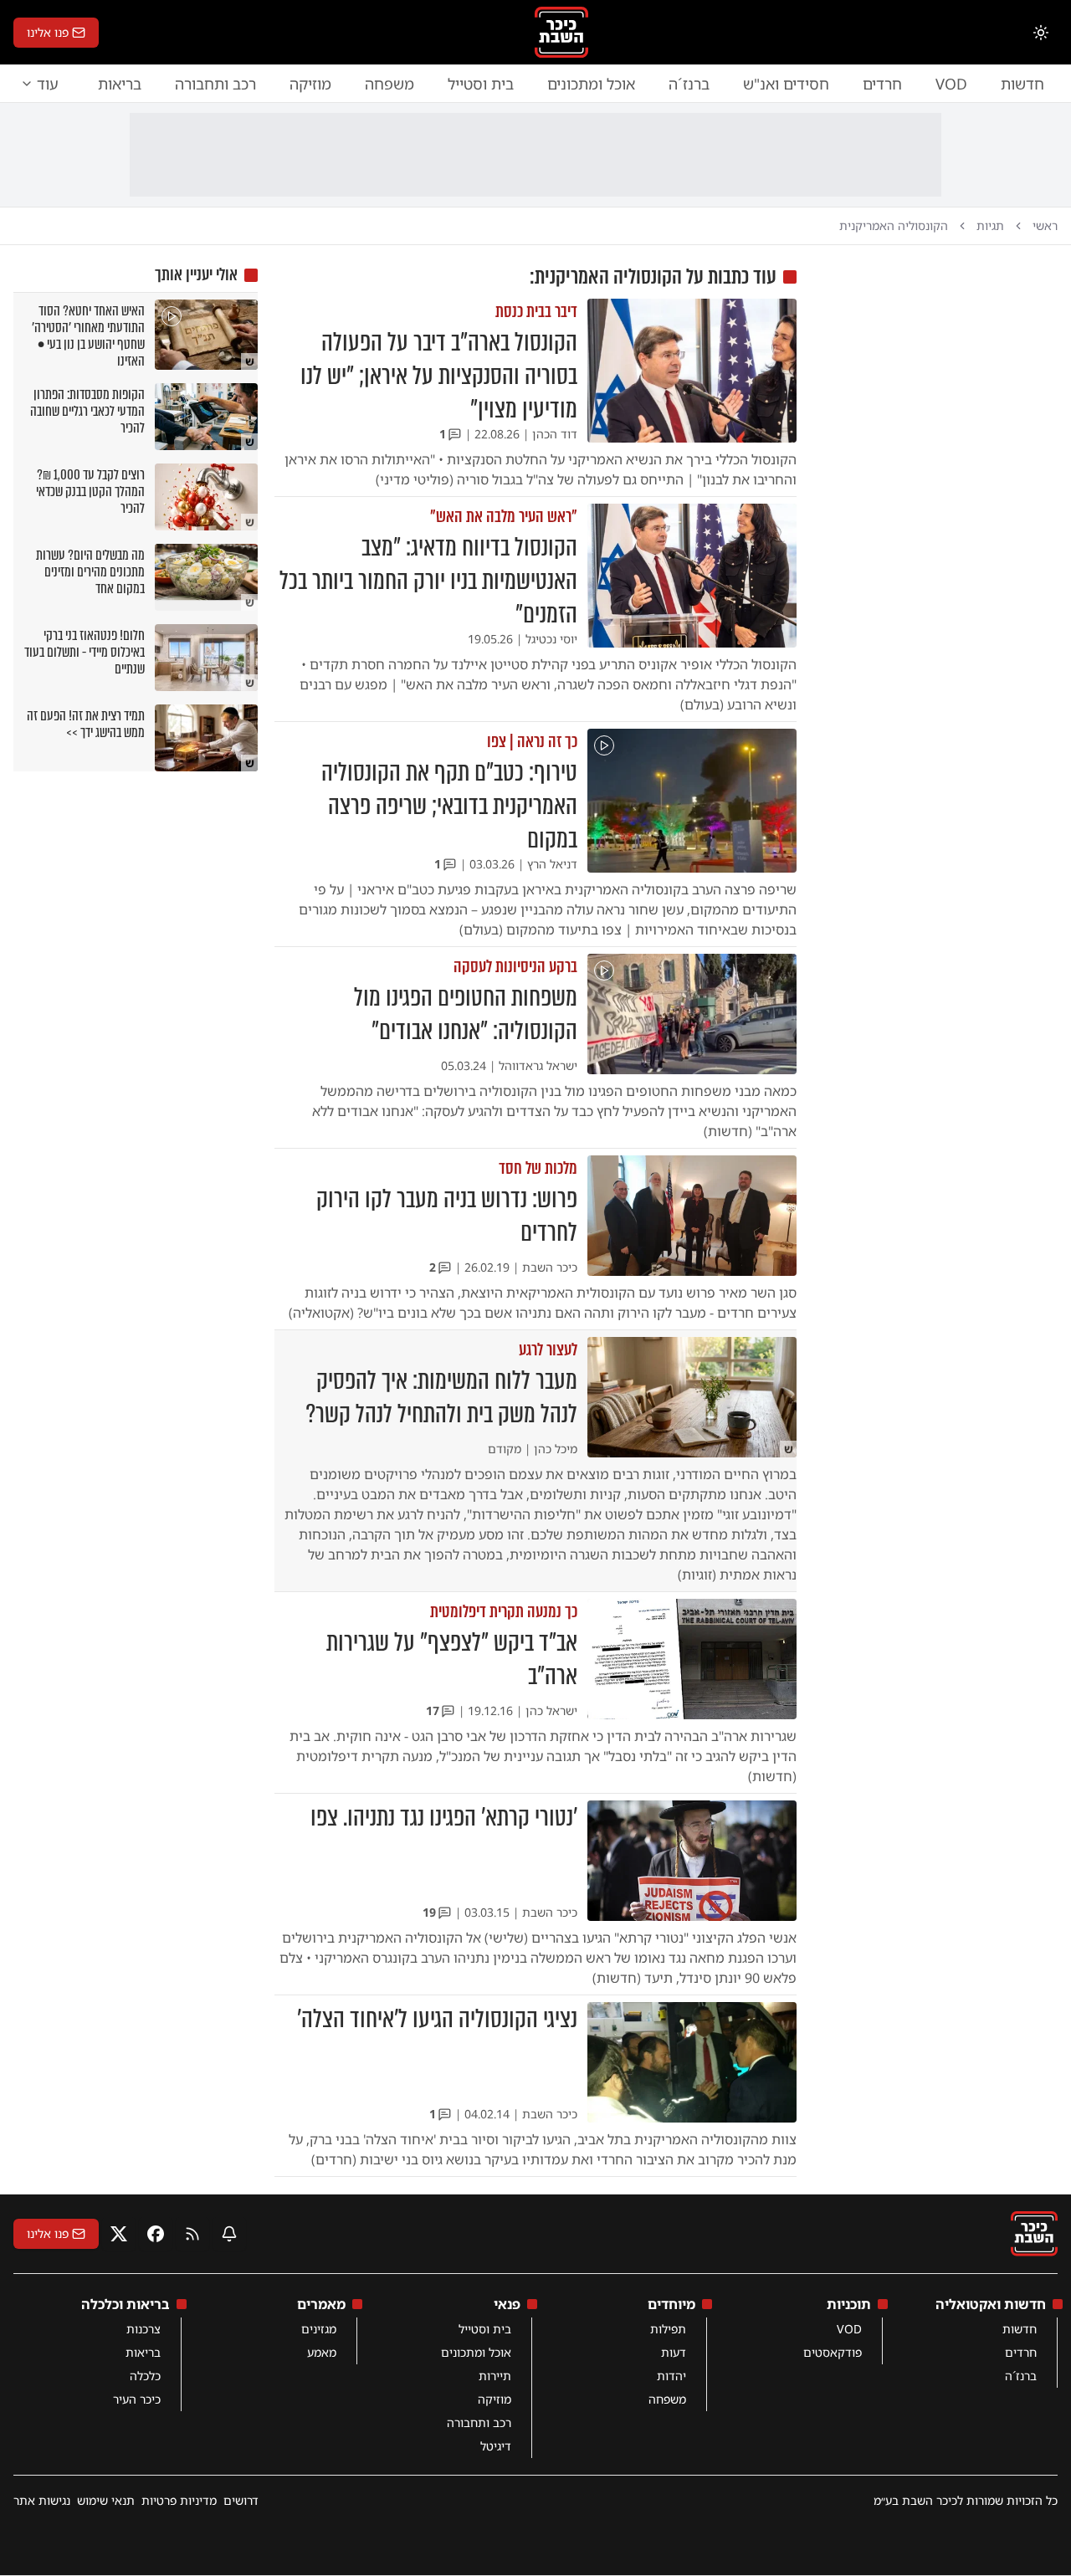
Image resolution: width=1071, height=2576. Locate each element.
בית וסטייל (481, 84)
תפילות (668, 2329)
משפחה (389, 84)
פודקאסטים (833, 2352)
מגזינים (319, 2329)
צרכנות (143, 2329)
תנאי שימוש (106, 2500)
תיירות (495, 2376)
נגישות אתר (42, 2500)
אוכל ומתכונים (591, 84)
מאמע (322, 2352)
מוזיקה (310, 84)
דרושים (241, 2500)
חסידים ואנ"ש (786, 84)
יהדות (671, 2376)
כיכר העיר (137, 2399)
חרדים (882, 84)
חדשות (1022, 84)
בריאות (120, 84)
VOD (951, 84)
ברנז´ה (689, 84)
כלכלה (145, 2376)
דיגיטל (496, 2446)
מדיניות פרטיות (179, 2500)
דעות (674, 2352)
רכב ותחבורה (215, 84)
